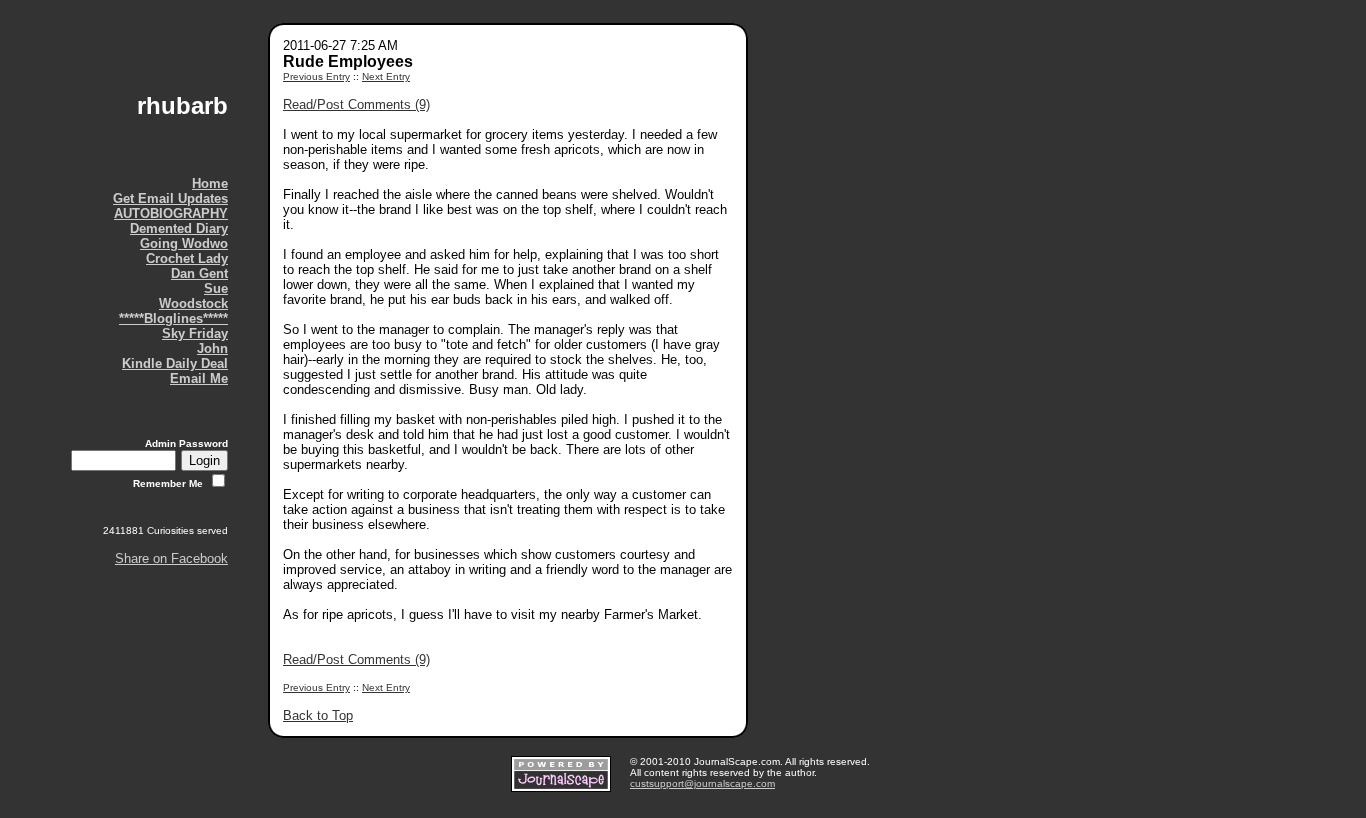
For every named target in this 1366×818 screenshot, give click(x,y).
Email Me (199, 378)
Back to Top (318, 715)
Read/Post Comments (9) (356, 104)
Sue (216, 288)
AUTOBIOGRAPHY (171, 213)
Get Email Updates (170, 198)
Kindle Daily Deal (175, 363)
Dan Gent (199, 273)
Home (210, 183)
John (212, 348)
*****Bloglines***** (173, 318)
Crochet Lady (187, 258)
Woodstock (193, 303)
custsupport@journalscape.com (702, 783)
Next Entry (386, 76)
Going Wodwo (184, 243)
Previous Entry (316, 76)
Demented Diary (179, 228)
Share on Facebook (171, 558)
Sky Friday (195, 333)
